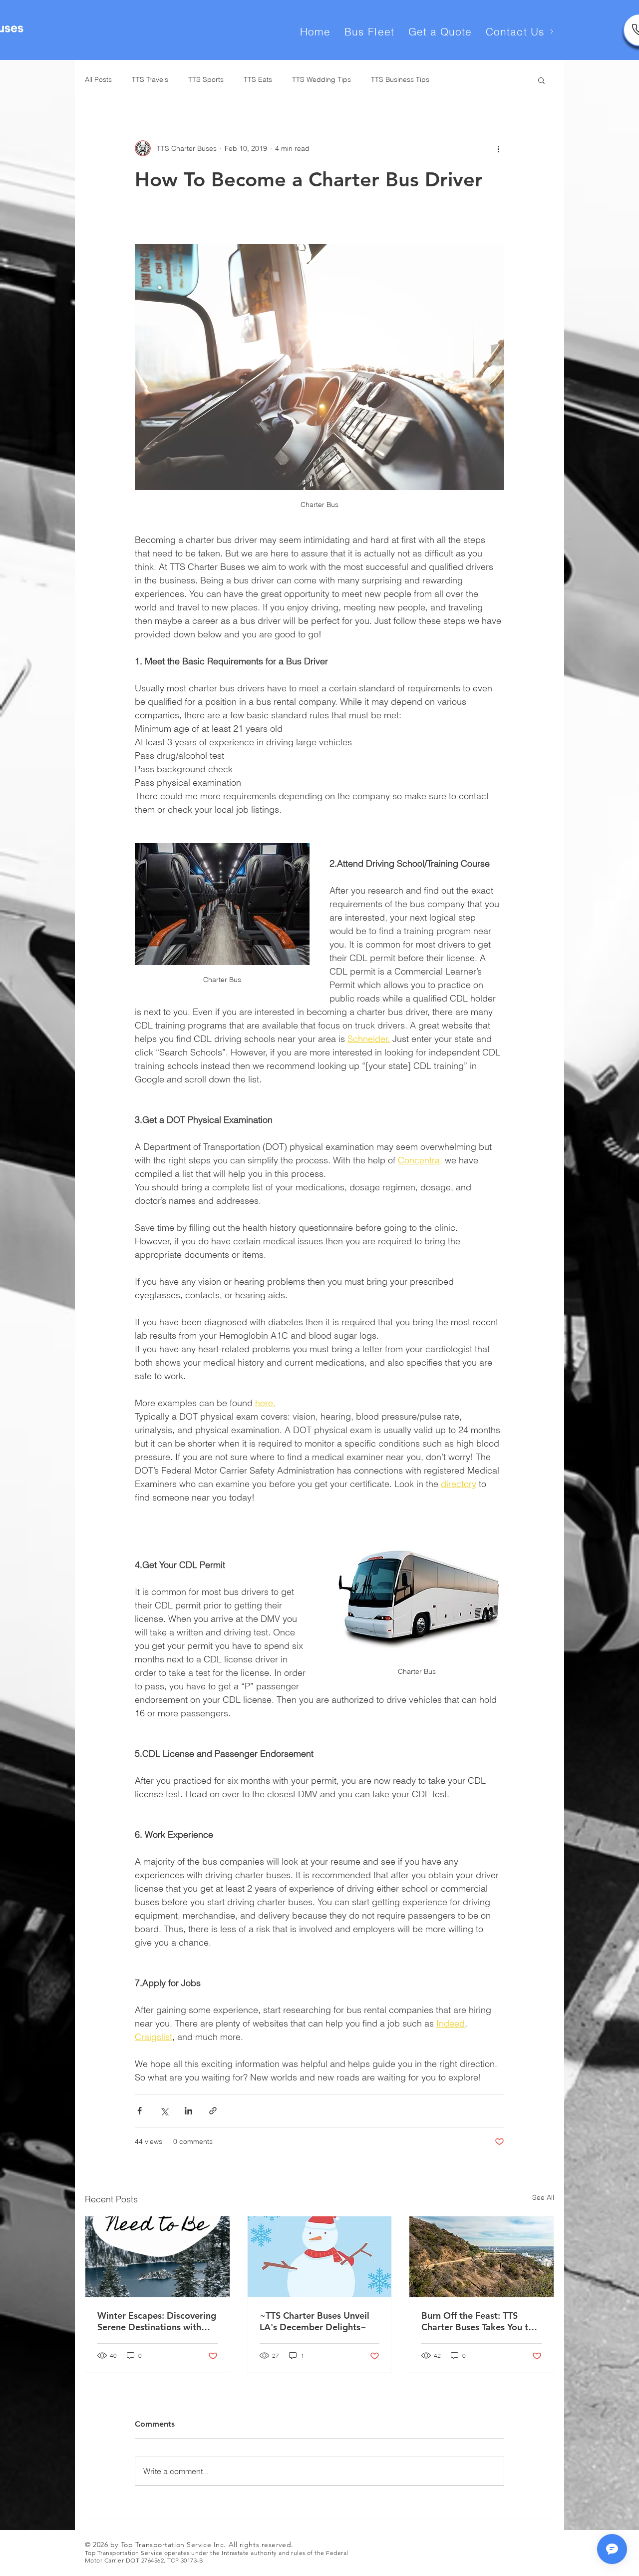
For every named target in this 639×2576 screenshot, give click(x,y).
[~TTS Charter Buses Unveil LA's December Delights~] (320, 2257)
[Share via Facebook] (140, 2111)
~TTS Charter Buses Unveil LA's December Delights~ (315, 2321)
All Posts (98, 79)
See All (543, 2197)
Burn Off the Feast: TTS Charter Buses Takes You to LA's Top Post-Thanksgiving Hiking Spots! (478, 2321)
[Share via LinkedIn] (188, 2111)
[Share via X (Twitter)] (164, 2111)
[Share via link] (213, 2111)
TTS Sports (206, 79)
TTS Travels (150, 79)
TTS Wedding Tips (321, 79)
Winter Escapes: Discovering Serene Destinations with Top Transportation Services (157, 2321)
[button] (541, 80)
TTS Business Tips (400, 79)
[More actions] (498, 148)
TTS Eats (258, 79)
